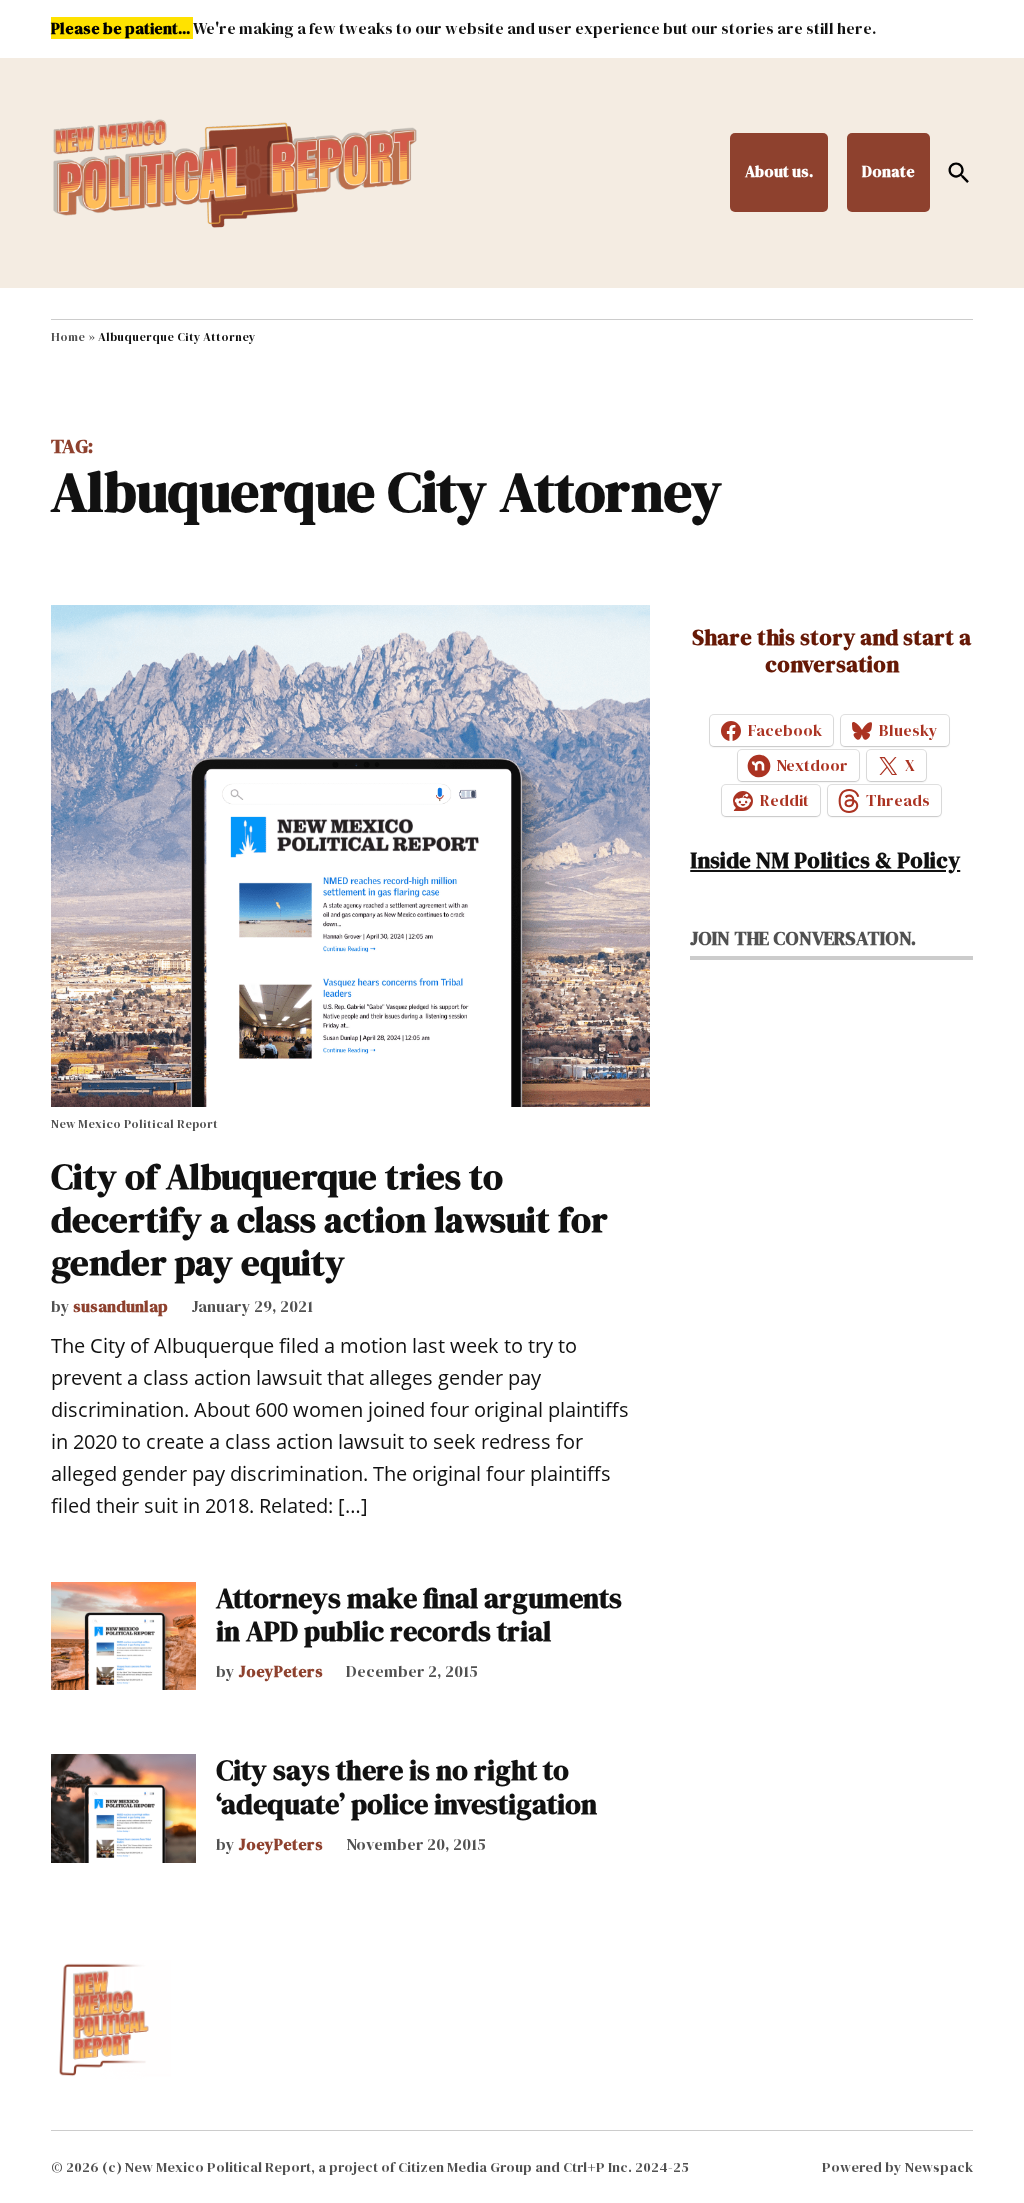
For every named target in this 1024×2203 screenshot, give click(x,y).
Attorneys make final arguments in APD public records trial (419, 1615)
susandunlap (120, 1306)
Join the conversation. (803, 938)
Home (68, 337)
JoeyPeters (280, 1671)
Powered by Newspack (897, 2167)
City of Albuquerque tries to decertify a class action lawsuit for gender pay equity (329, 1219)
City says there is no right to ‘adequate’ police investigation (406, 1787)
